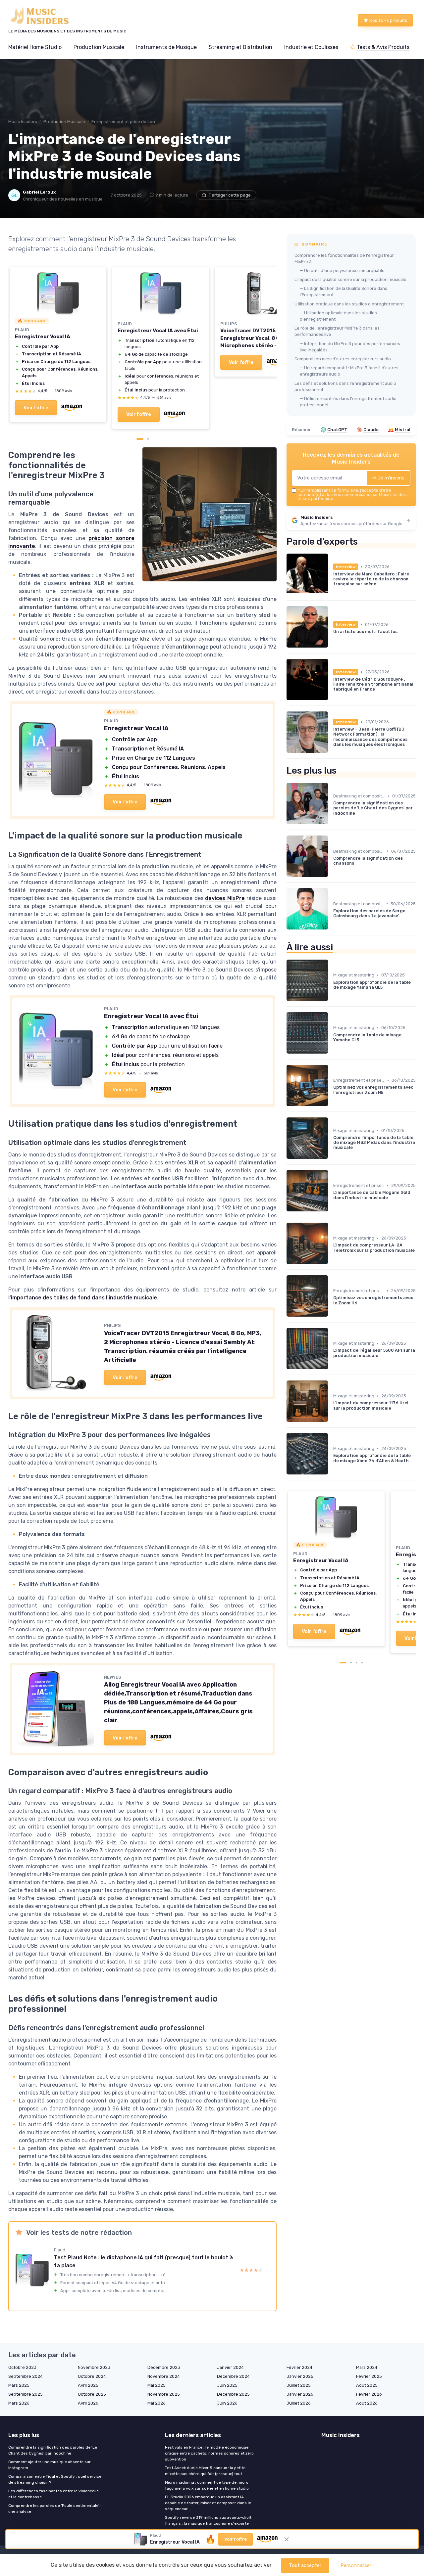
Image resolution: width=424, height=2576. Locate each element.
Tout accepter (305, 2565)
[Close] (332, 1078)
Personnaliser (356, 2565)
